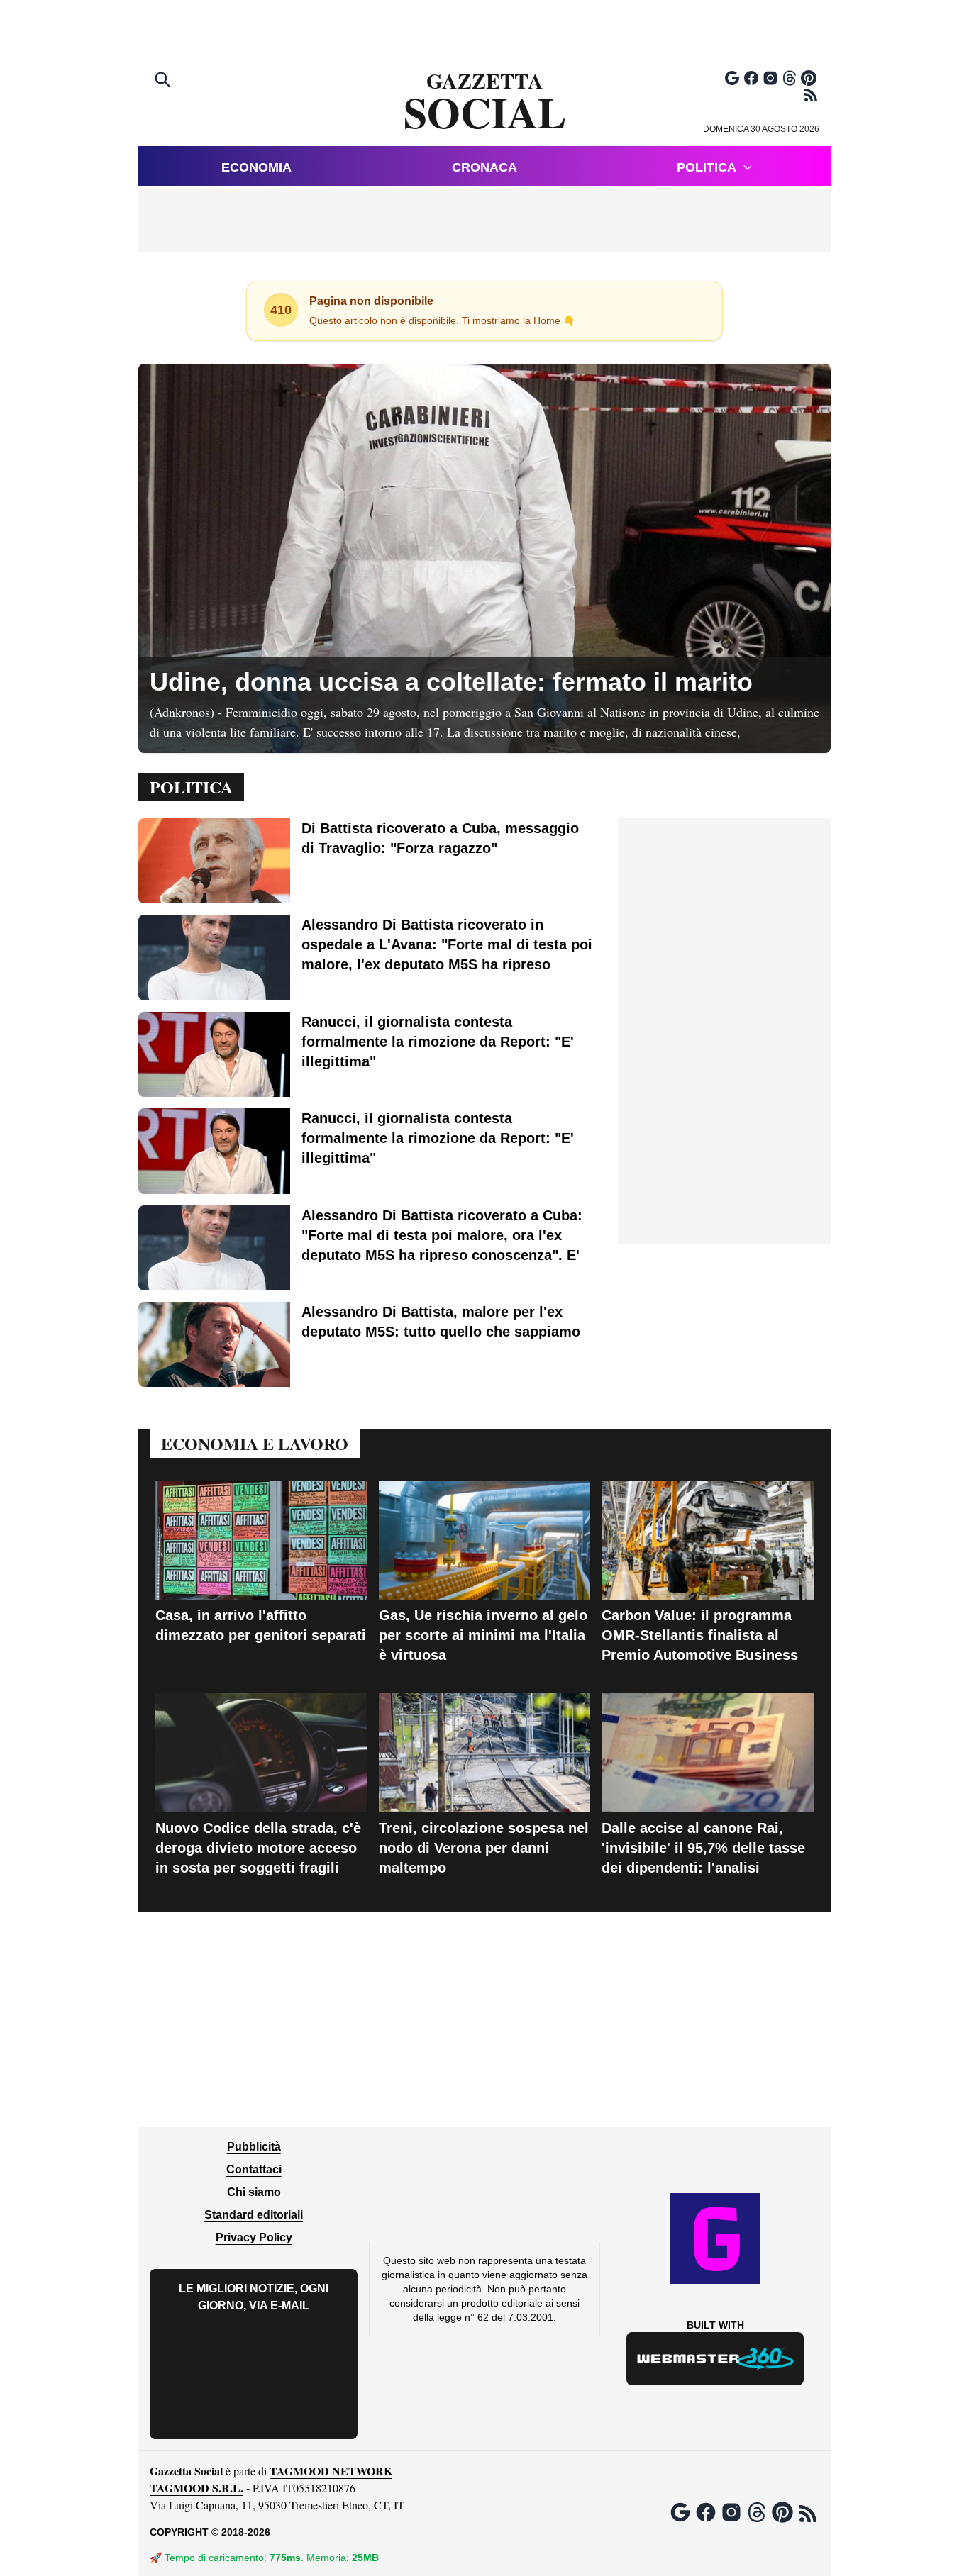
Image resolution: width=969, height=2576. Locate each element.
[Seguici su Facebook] (751, 78)
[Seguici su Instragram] (770, 78)
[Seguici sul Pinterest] (809, 78)
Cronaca (484, 167)
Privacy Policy (254, 2237)
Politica (707, 167)
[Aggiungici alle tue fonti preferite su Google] (732, 78)
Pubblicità (254, 2147)
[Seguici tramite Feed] (811, 95)
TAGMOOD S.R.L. (196, 2488)
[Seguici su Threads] (790, 78)
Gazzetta (485, 102)
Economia (256, 167)
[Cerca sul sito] (164, 81)
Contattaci (254, 2169)
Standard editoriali (254, 2215)
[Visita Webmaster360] (715, 2359)
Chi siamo (254, 2192)
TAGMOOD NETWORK (331, 2471)
